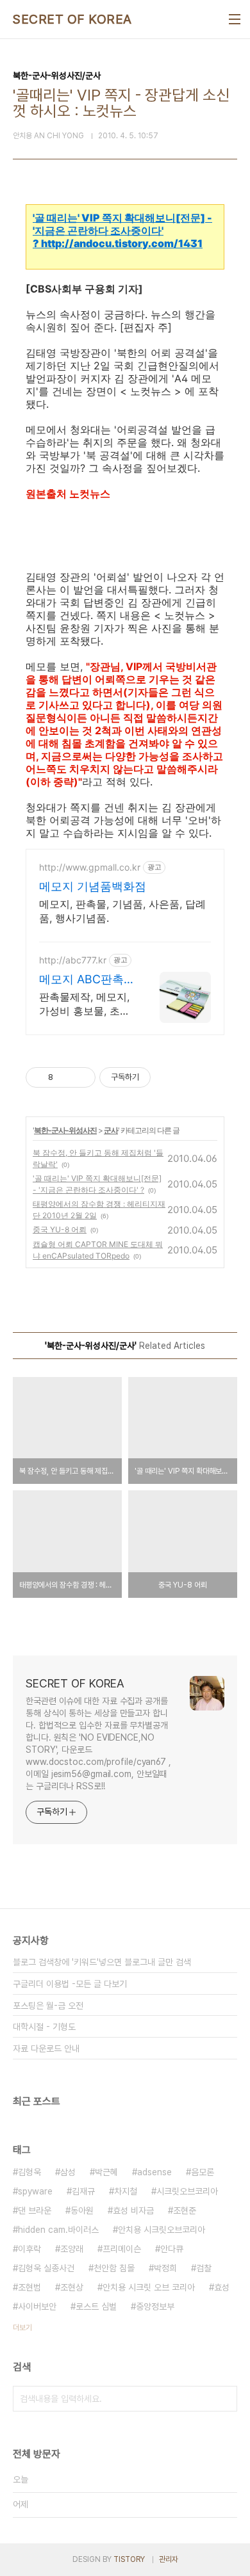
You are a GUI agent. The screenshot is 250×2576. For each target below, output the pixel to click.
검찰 (204, 2268)
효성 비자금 (133, 2210)
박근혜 (106, 2172)
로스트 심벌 (96, 2306)
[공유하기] (65, 1077)
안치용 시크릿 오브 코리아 (149, 2287)
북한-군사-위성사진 (65, 1130)
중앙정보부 (155, 2306)
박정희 (165, 2268)
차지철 (126, 2191)
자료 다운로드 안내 (46, 2049)
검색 (224, 2399)
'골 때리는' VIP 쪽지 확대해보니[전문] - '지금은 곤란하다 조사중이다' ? (122, 230)
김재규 (83, 2191)
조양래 (72, 2249)
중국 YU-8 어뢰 (60, 1229)
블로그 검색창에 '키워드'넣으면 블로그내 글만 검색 (102, 1962)
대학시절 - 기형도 (44, 2027)
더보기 (22, 2328)
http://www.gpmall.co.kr (90, 867)
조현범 (29, 2287)
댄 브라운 (35, 2210)
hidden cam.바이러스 (58, 2230)
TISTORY (129, 2559)
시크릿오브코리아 (187, 2191)
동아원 (82, 2210)
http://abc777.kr (73, 960)
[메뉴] (235, 19)
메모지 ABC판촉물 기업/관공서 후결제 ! (85, 980)
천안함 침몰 (114, 2268)
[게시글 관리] (81, 1077)
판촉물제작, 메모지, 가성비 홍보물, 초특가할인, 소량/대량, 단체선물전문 (85, 1004)
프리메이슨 (122, 2249)
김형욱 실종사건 (46, 2268)
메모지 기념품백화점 (93, 886)
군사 (111, 1130)
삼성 (68, 2172)
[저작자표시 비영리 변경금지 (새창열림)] (168, 1077)
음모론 (203, 2172)
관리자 (169, 2559)
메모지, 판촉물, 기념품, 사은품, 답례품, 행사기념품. (122, 911)
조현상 (72, 2287)
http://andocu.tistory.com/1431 (122, 243)
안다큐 (172, 2249)
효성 (222, 2287)
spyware (35, 2191)
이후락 (29, 2249)
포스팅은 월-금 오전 (48, 2006)
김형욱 (29, 2172)
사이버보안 (37, 2306)
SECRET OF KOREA (72, 19)
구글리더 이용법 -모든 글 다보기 (70, 1984)
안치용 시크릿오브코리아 (162, 2230)
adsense (154, 2172)
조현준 (185, 2210)
